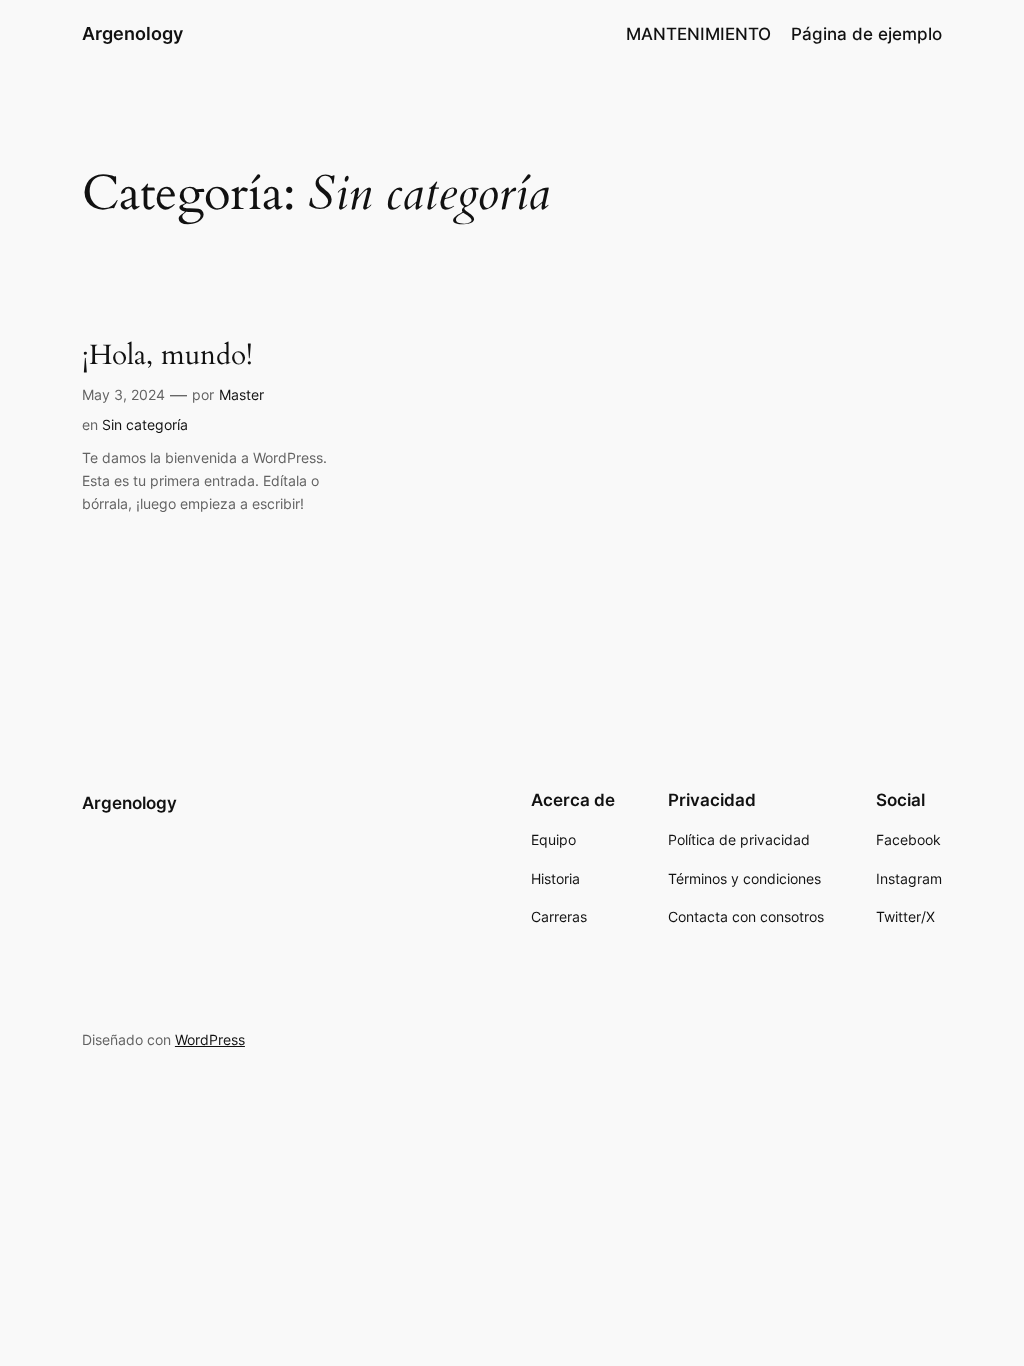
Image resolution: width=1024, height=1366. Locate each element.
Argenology (132, 33)
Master (241, 394)
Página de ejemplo (866, 34)
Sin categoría (145, 424)
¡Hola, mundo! (167, 355)
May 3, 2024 (123, 394)
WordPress (210, 1039)
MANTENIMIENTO (698, 34)
